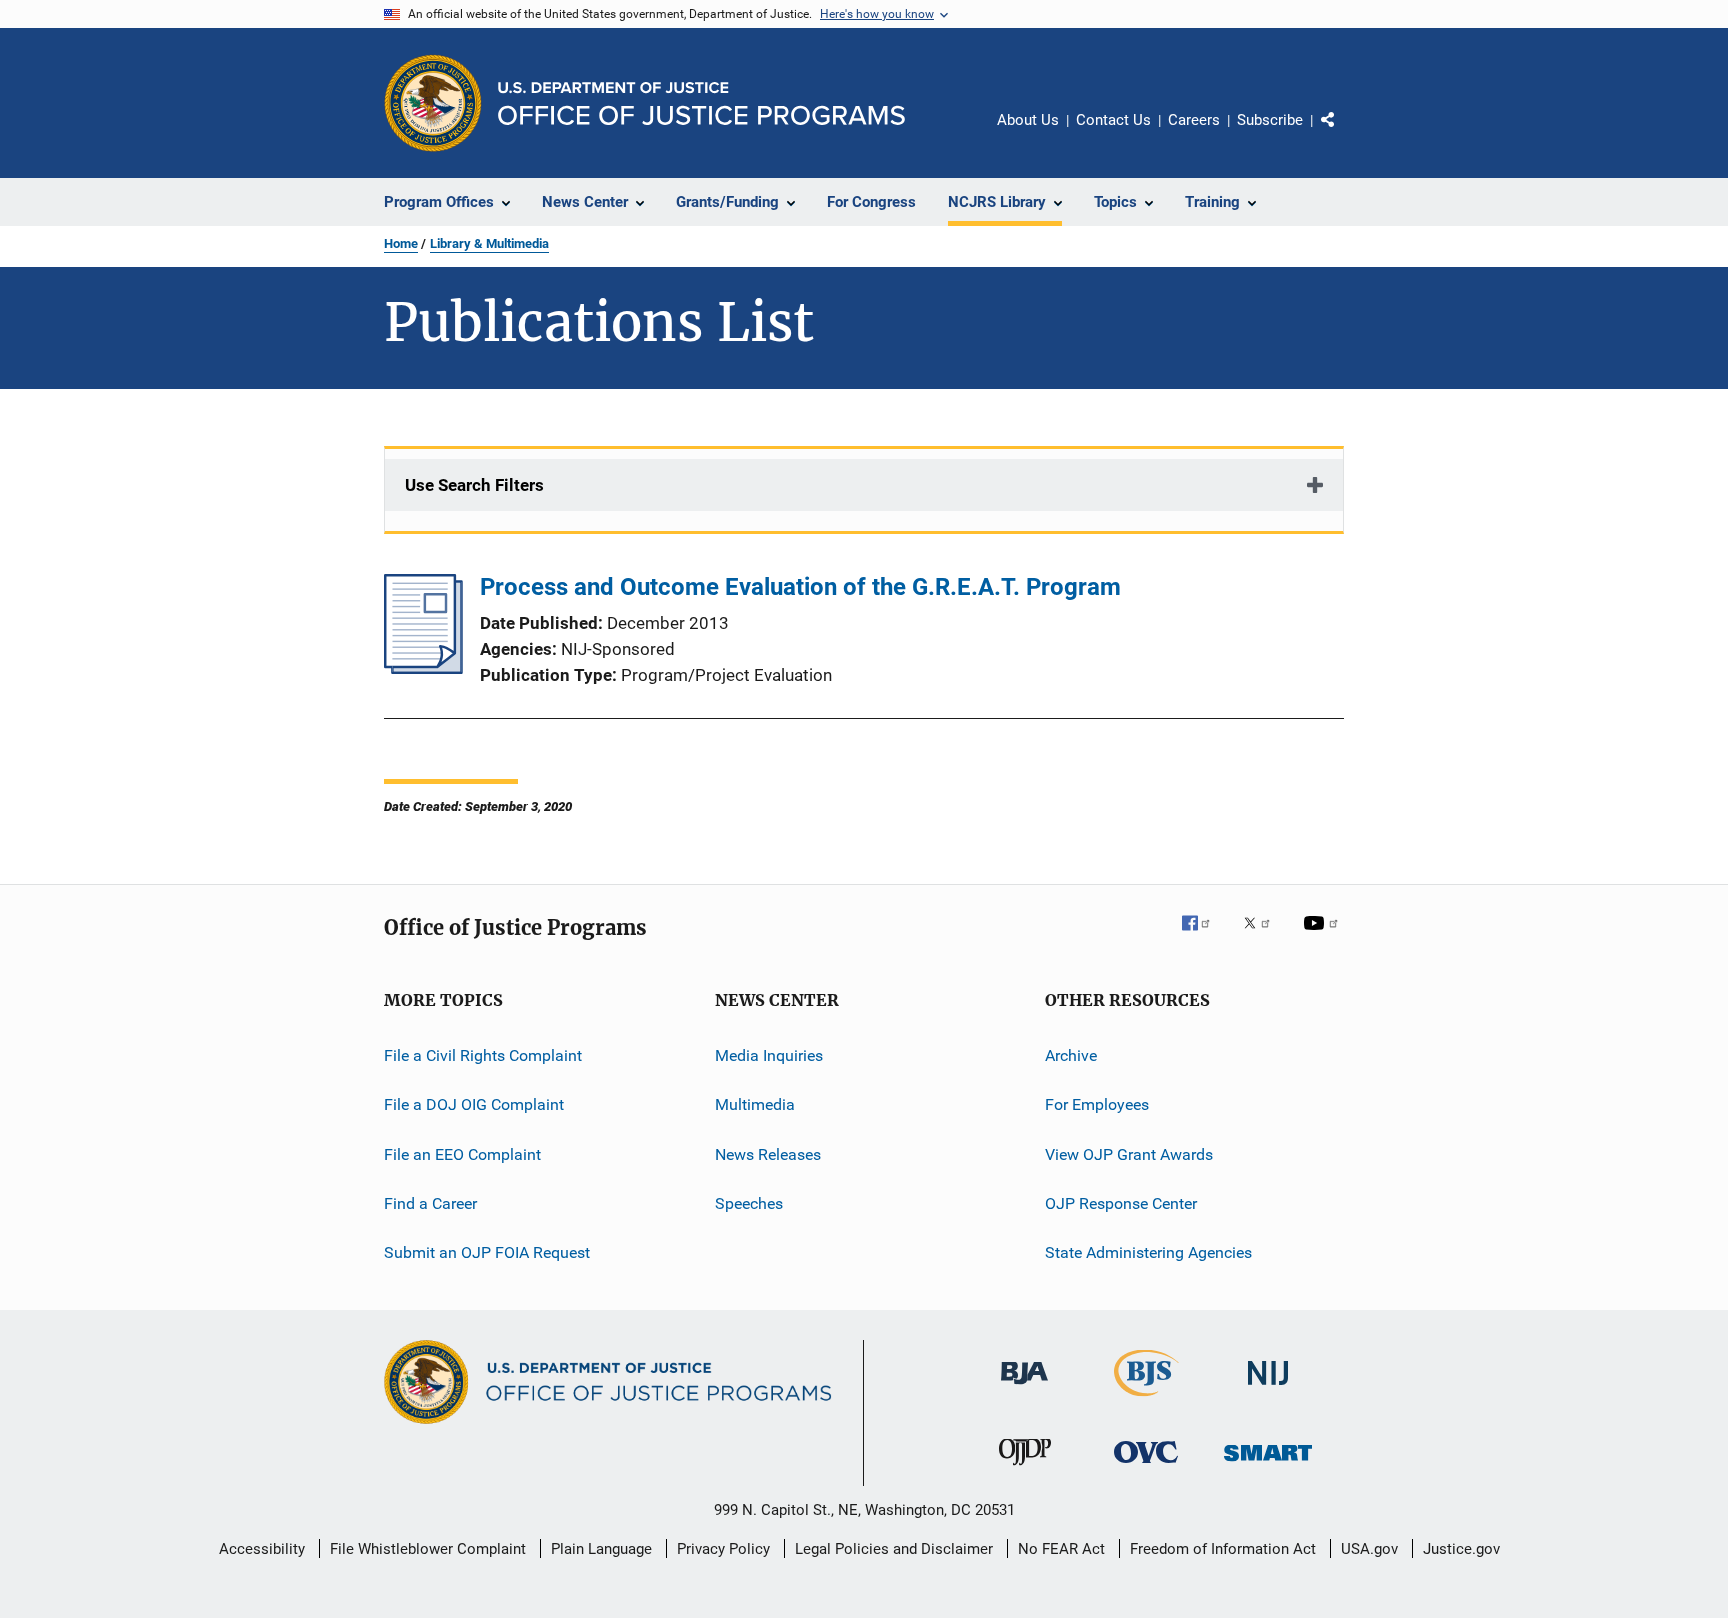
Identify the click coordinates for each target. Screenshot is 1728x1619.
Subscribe (1270, 120)
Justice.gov (1461, 1549)
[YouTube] (1324, 937)
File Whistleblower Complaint (428, 1549)
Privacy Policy (723, 1549)
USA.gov (1369, 1549)
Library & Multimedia (489, 243)
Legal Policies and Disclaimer (894, 1549)
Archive (1071, 1055)
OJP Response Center (1121, 1203)
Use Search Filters (474, 485)
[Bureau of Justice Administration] (1024, 1388)
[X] (1264, 937)
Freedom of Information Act (1223, 1549)
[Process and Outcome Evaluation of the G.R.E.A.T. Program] (423, 668)
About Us (1028, 120)
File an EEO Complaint (462, 1154)
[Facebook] (1204, 937)
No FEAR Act (1061, 1549)
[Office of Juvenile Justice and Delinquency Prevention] (1025, 1469)
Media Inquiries (769, 1055)
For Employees (1097, 1104)
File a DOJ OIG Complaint (474, 1104)
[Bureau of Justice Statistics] (1146, 1400)
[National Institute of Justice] (1268, 1388)
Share (1344, 134)
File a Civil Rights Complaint (483, 1055)
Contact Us (1113, 120)
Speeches (749, 1203)
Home (401, 243)
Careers (1194, 120)
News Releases (768, 1154)
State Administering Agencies (1148, 1252)
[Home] (701, 103)
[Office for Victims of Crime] (1146, 1466)
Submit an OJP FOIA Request (487, 1252)
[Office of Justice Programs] (433, 103)
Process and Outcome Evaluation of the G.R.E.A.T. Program (800, 587)
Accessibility (262, 1549)
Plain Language (601, 1549)
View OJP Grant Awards (1129, 1154)
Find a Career (430, 1203)
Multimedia (755, 1104)
